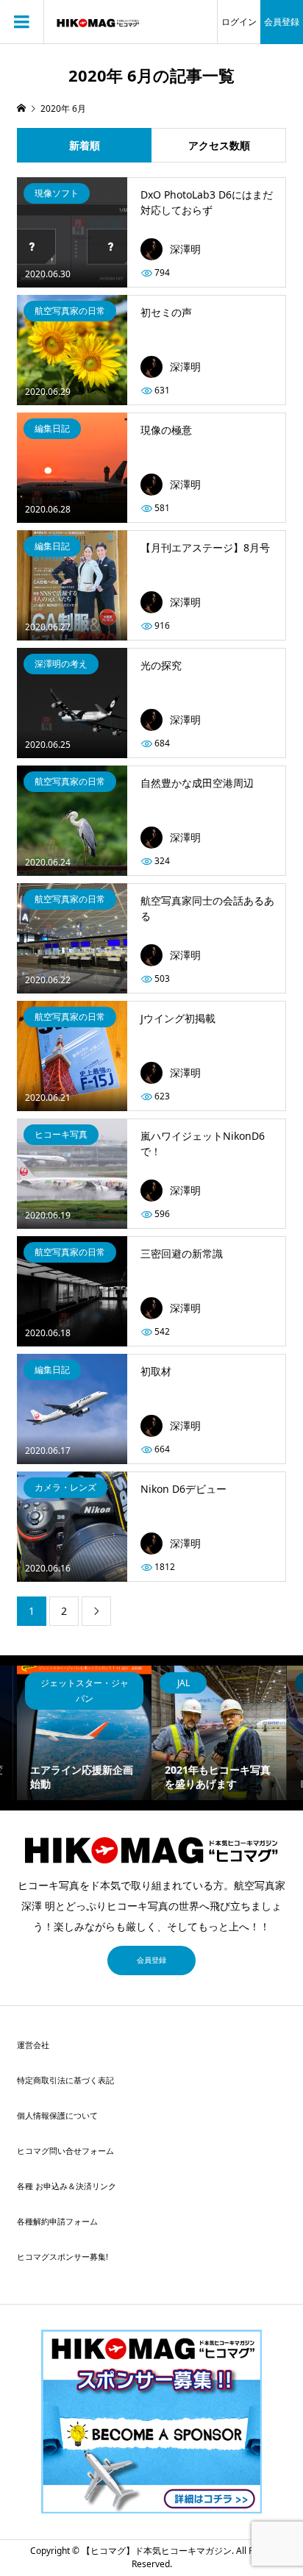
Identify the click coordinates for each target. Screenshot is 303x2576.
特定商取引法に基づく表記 (65, 2080)
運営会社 (33, 2045)
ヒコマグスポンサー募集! (63, 2256)
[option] (84, 1733)
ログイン (239, 22)
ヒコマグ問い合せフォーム (65, 2151)
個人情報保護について (57, 2115)
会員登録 (282, 22)
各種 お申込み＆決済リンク (67, 2186)
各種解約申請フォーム (57, 2221)
